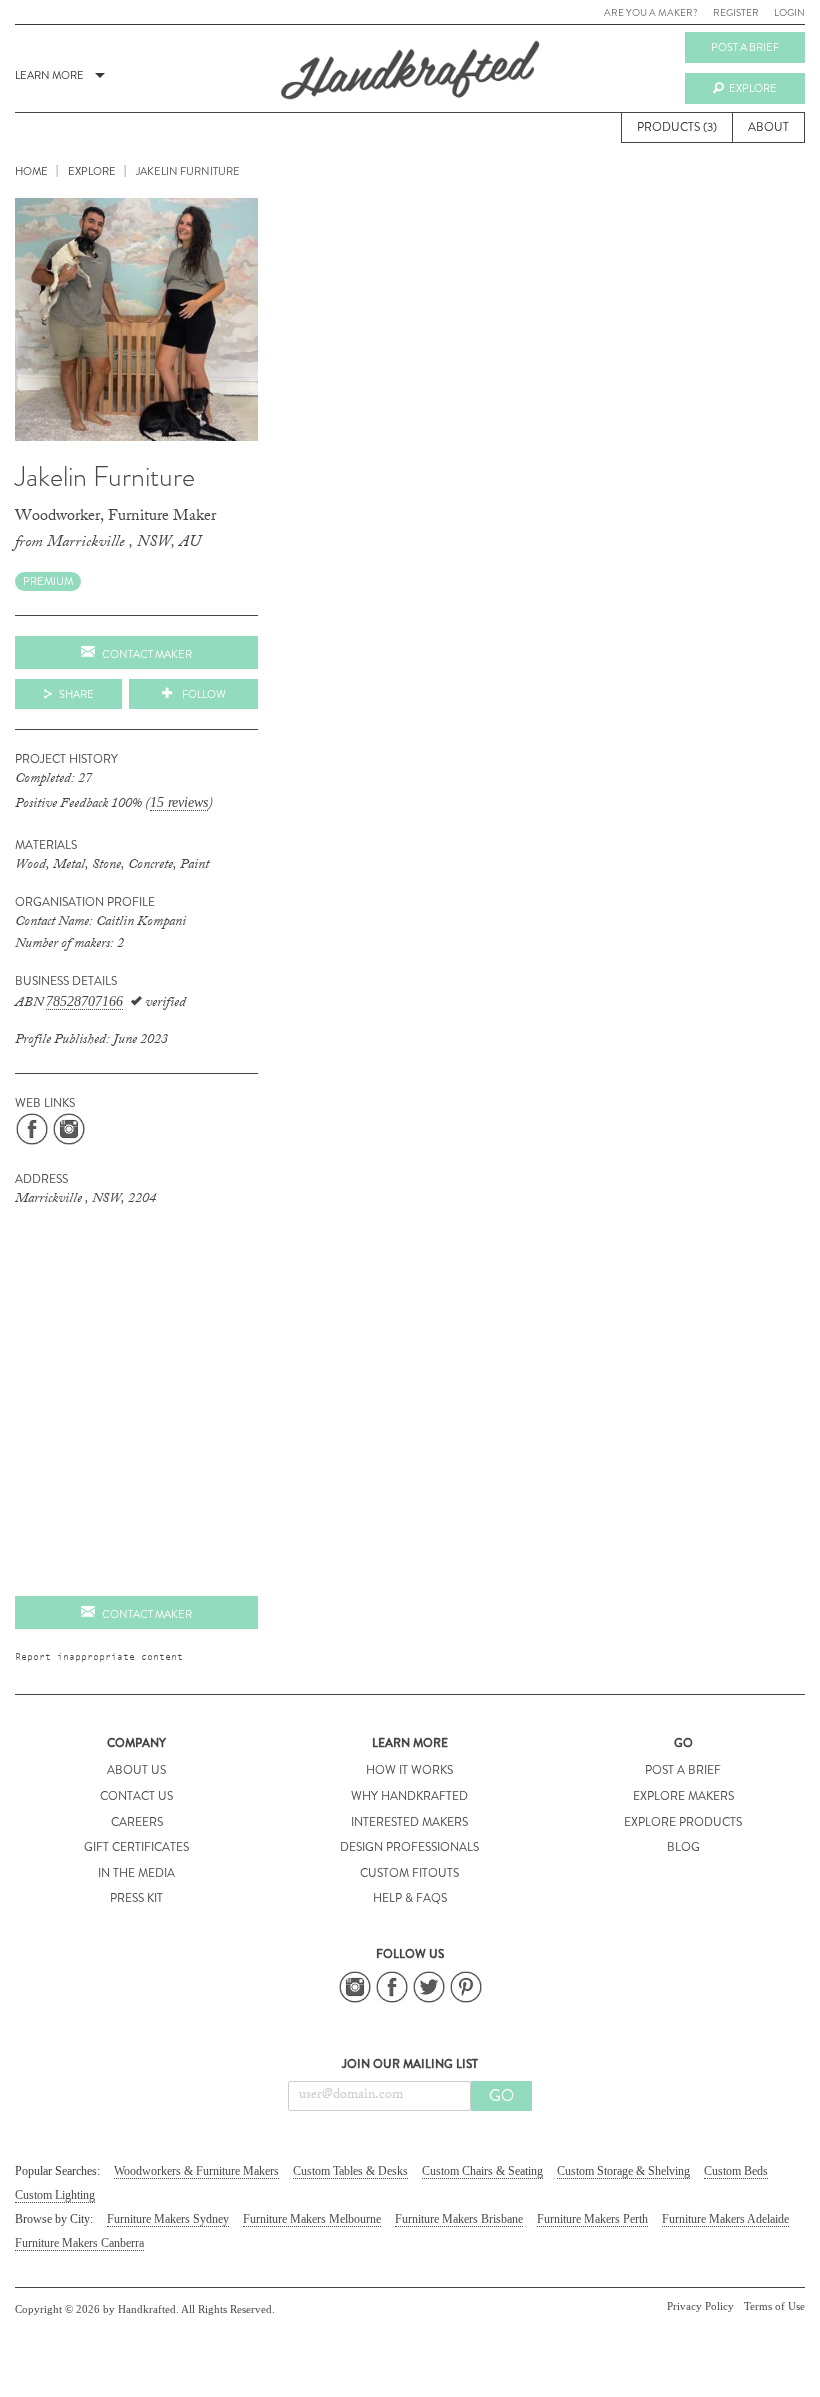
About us (136, 1770)
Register (736, 12)
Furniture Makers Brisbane (459, 2219)
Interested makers (409, 1822)
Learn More (49, 75)
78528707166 (84, 1001)
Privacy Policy (700, 2306)
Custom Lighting (55, 2195)
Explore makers (683, 1796)
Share (76, 694)
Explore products (683, 1822)
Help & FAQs (410, 1898)
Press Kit (136, 1898)
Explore (753, 88)
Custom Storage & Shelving (623, 2171)
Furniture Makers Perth (592, 2219)
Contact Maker (147, 654)
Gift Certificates (136, 1847)
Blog (683, 1847)
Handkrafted (410, 76)
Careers (137, 1822)
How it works (409, 1770)
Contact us (136, 1796)
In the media (136, 1873)
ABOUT (768, 127)
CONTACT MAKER (147, 1614)
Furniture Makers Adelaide (725, 2219)
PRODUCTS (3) (677, 127)
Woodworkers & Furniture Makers (196, 2171)
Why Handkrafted (409, 1796)
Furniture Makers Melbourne (312, 2219)
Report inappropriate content (99, 1656)
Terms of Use (774, 2306)
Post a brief (745, 47)
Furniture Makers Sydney (168, 2219)
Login (789, 12)
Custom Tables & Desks (350, 2171)
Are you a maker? (651, 12)
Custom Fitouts (409, 1873)
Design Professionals (409, 1847)
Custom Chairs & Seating (482, 2171)
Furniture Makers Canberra (79, 2243)
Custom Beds (736, 2171)
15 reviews (179, 802)
